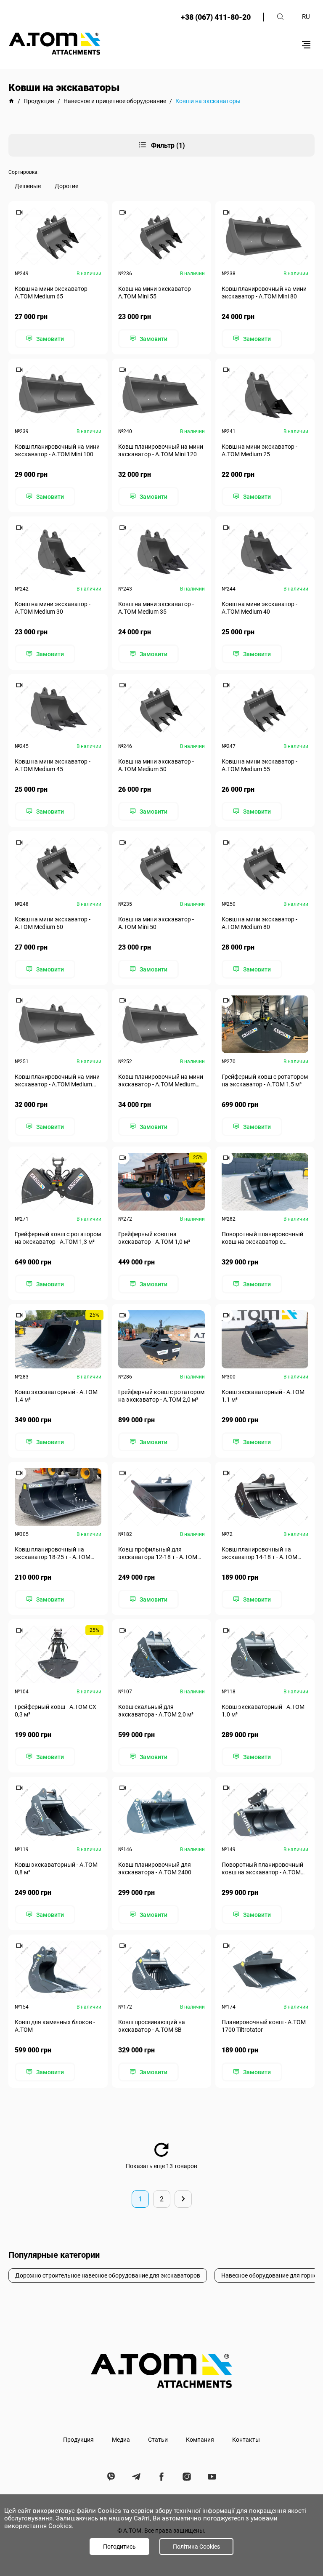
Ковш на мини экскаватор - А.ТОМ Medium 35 (156, 608)
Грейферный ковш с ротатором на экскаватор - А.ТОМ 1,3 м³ (58, 1238)
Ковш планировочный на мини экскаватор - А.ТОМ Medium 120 (161, 1081)
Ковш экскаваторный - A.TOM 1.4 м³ (56, 1396)
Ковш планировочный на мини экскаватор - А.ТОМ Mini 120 (161, 450)
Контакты (246, 2440)
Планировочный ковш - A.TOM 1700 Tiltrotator (264, 2026)
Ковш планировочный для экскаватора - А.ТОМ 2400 (155, 1868)
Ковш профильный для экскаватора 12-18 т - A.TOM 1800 (158, 1553)
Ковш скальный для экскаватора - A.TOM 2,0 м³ (156, 1711)
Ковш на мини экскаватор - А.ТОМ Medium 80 (259, 923)
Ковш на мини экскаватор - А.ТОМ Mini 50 (156, 923)
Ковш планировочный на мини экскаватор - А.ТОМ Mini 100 (57, 450)
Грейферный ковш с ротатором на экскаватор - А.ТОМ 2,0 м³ (161, 1396)
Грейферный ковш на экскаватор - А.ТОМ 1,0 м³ (154, 1238)
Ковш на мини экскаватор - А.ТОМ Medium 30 (53, 608)
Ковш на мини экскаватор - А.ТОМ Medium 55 (259, 765)
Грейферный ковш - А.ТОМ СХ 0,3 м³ (56, 1711)
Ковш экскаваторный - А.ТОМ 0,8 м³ (56, 1868)
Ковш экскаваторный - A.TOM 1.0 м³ (263, 1711)
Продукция (78, 2440)
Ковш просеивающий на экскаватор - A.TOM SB (152, 2026)
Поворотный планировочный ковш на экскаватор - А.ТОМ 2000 (262, 1869)
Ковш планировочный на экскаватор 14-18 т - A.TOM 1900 (259, 1553)
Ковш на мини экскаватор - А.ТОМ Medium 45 (53, 765)
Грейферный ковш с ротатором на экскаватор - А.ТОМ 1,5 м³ (265, 1080)
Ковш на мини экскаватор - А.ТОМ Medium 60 (53, 923)
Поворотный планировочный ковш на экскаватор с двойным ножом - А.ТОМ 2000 (263, 1238)
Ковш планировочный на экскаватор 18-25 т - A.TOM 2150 (53, 1553)
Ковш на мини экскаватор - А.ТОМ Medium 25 (259, 450)
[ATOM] (11, 101)
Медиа (121, 2440)
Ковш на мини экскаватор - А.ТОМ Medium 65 (53, 293)
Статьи (158, 2440)
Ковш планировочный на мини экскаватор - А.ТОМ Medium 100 (57, 1081)
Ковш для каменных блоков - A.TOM (55, 2026)
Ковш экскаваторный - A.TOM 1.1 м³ (263, 1396)
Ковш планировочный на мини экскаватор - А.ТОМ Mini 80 (264, 293)
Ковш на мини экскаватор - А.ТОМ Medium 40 (259, 608)
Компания (200, 2440)
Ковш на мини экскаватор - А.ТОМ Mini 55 (156, 293)
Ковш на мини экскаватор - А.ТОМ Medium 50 (156, 765)
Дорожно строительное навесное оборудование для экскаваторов (108, 2275)
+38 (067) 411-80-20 (216, 17)
